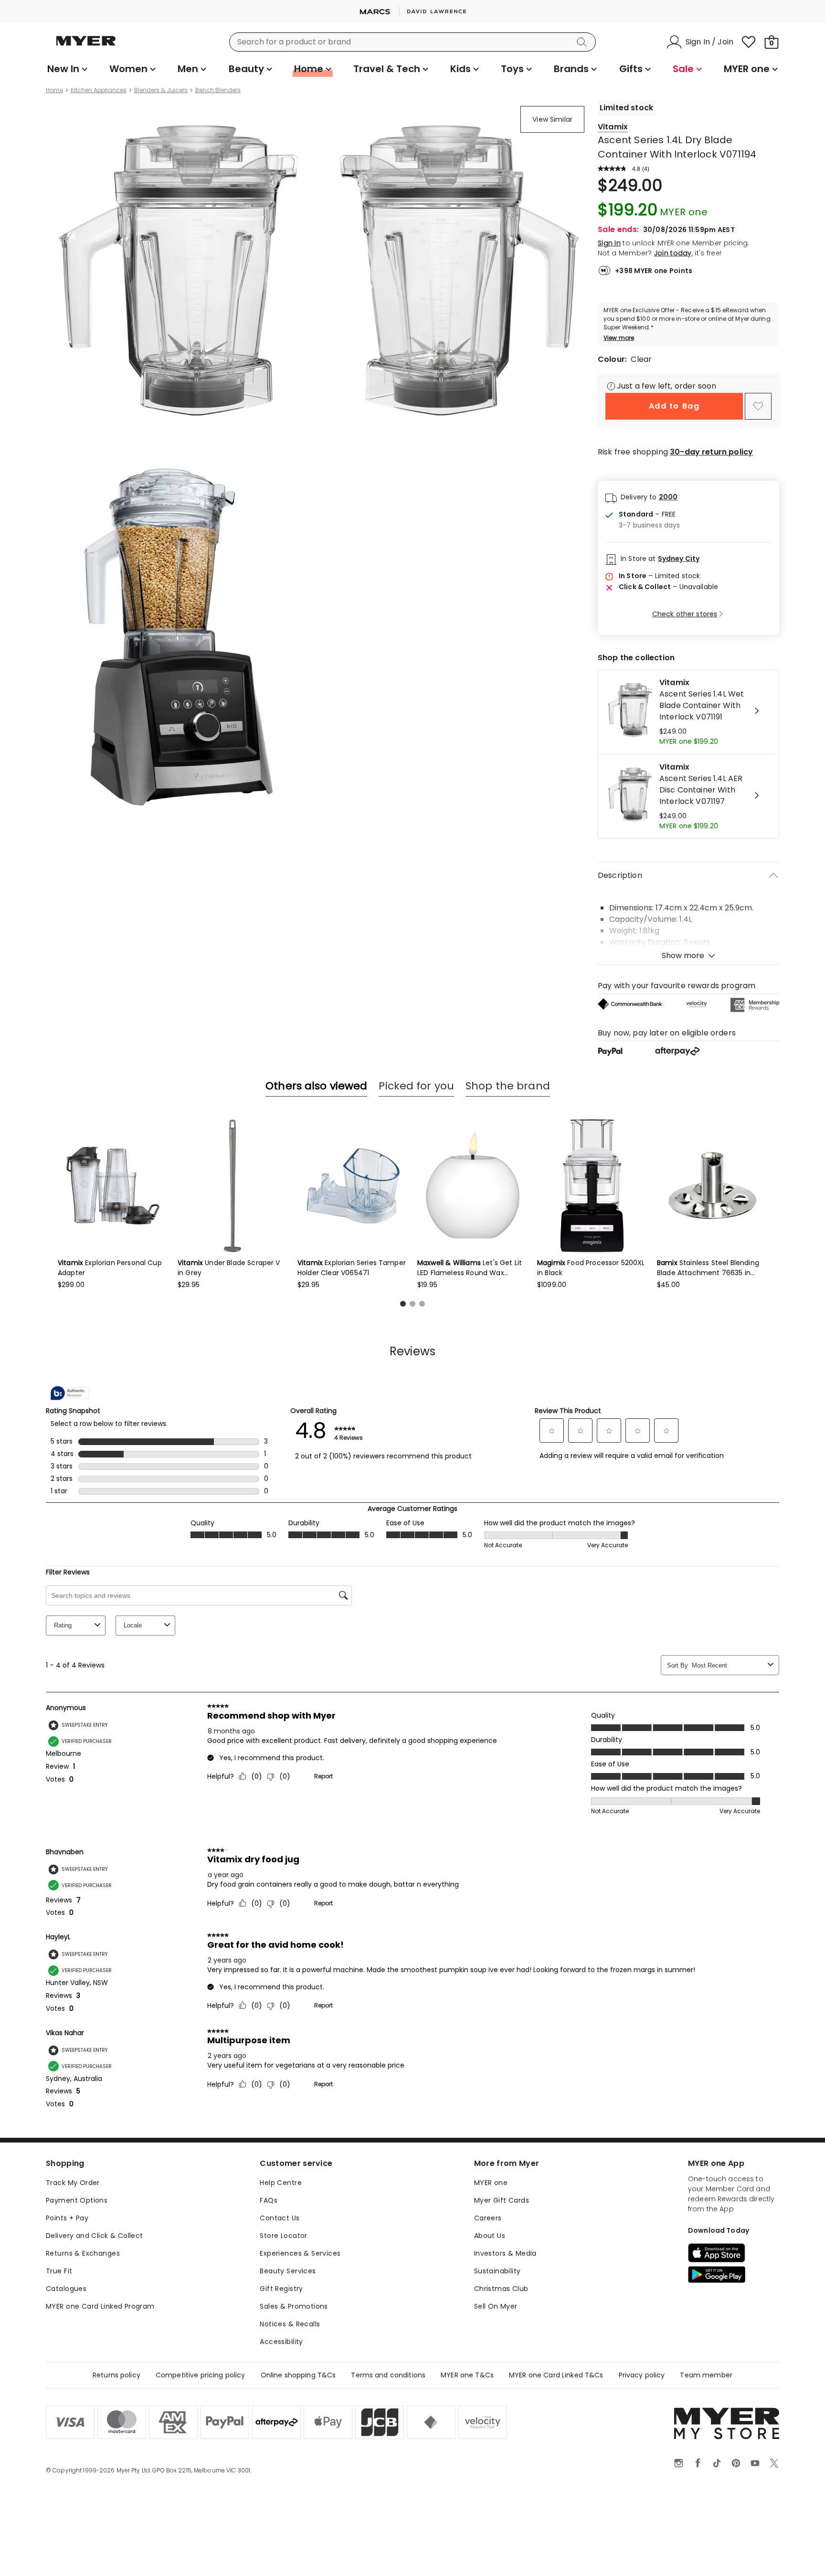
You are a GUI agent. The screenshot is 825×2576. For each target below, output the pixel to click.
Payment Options (77, 2200)
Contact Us (280, 2218)
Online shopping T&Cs (298, 2375)
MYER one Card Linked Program (100, 2306)
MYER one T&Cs (467, 2375)
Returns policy (116, 2375)
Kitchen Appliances (99, 90)
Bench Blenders (218, 90)
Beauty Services (288, 2271)
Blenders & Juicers (161, 90)
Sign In (609, 243)
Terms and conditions (388, 2375)
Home (54, 90)
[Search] (583, 42)
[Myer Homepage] (86, 46)
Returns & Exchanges (83, 2253)
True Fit (59, 2271)
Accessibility (281, 2342)
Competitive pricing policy (201, 2375)
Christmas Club (501, 2289)
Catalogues (66, 2289)
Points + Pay (67, 2218)
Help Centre (281, 2183)
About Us (490, 2236)
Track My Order (73, 2183)
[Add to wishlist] (758, 406)
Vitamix (613, 127)
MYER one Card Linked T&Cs (556, 2375)
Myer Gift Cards (502, 2200)
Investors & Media (505, 2253)
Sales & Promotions (294, 2306)
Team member (706, 2375)
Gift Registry (281, 2289)
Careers (488, 2218)
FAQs (269, 2200)
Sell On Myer (496, 2306)
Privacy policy (642, 2375)
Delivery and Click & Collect (95, 2236)
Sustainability (497, 2271)
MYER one (491, 2183)
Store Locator (283, 2236)
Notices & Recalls (290, 2324)
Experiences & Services (300, 2253)
